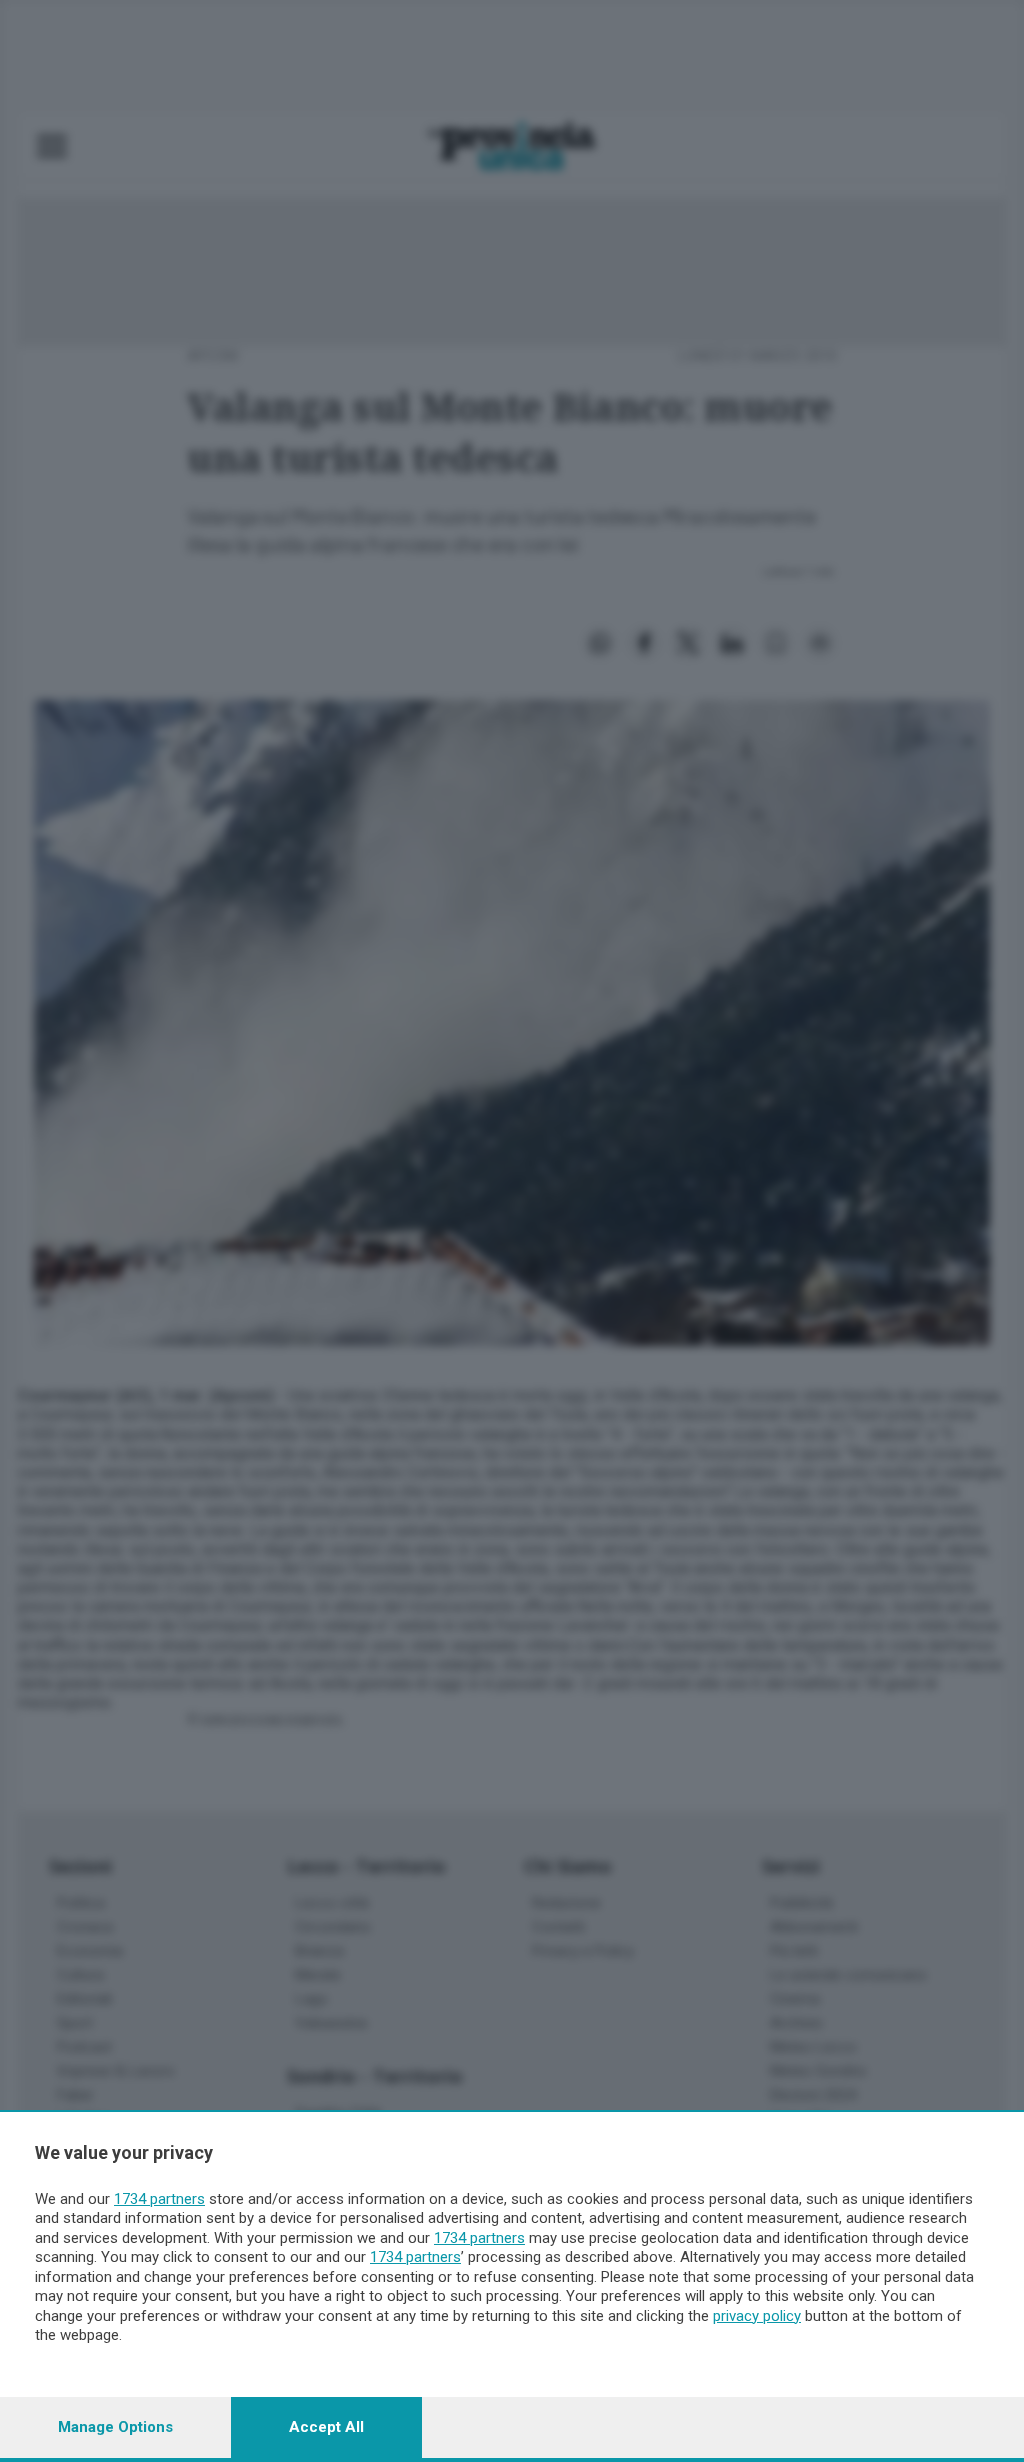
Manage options (115, 2427)
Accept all (326, 2427)
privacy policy (757, 2316)
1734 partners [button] (159, 2199)
